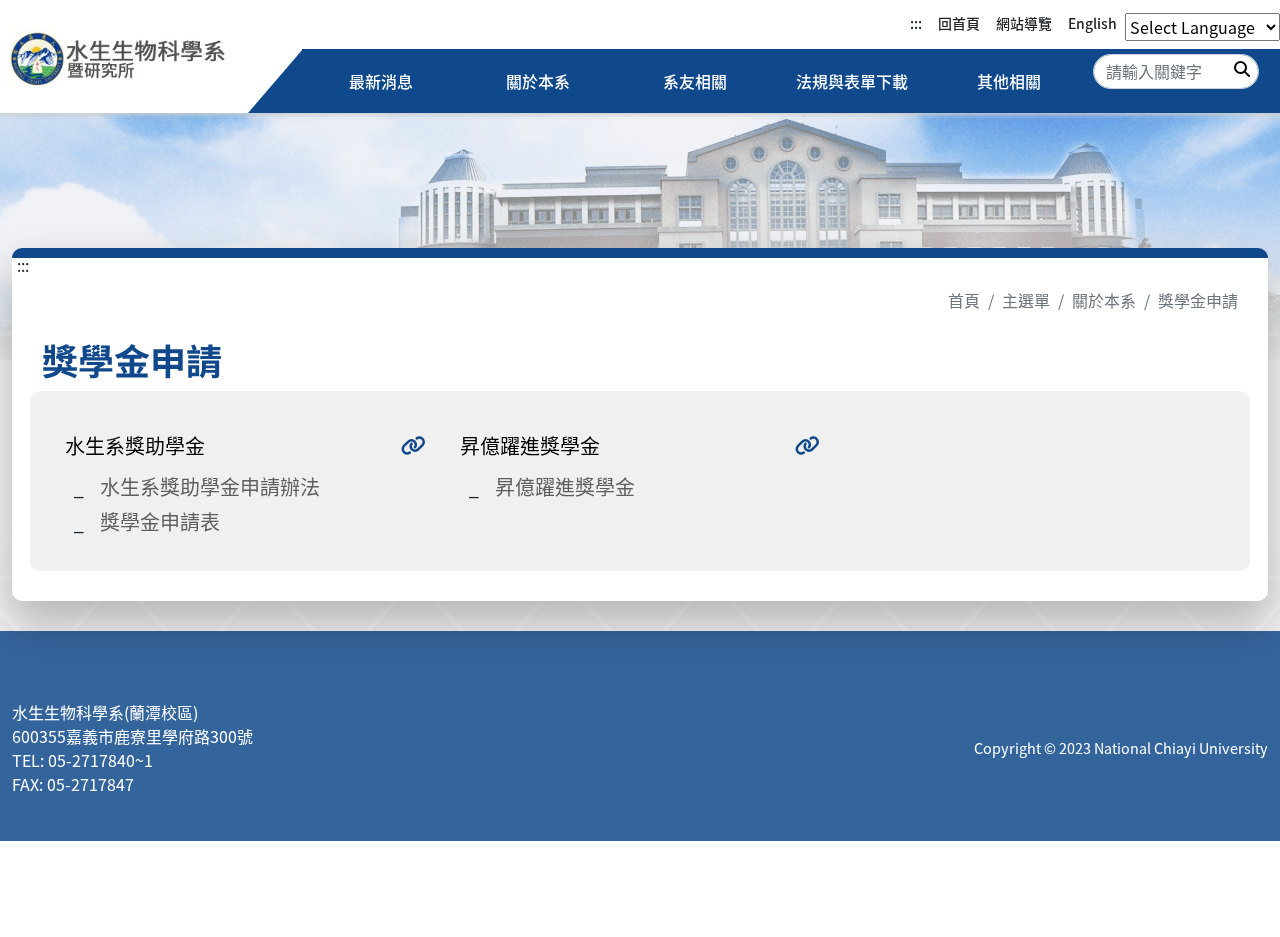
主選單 (1026, 300)
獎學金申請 (1198, 300)
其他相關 (1009, 81)
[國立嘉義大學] (118, 62)
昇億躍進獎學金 (565, 486)
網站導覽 (1024, 23)
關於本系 (538, 81)
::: (916, 23)
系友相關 (695, 81)
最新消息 (381, 81)
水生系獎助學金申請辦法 (210, 486)
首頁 (964, 300)
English (1092, 23)
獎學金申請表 (160, 521)
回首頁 (959, 23)
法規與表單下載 (852, 81)
